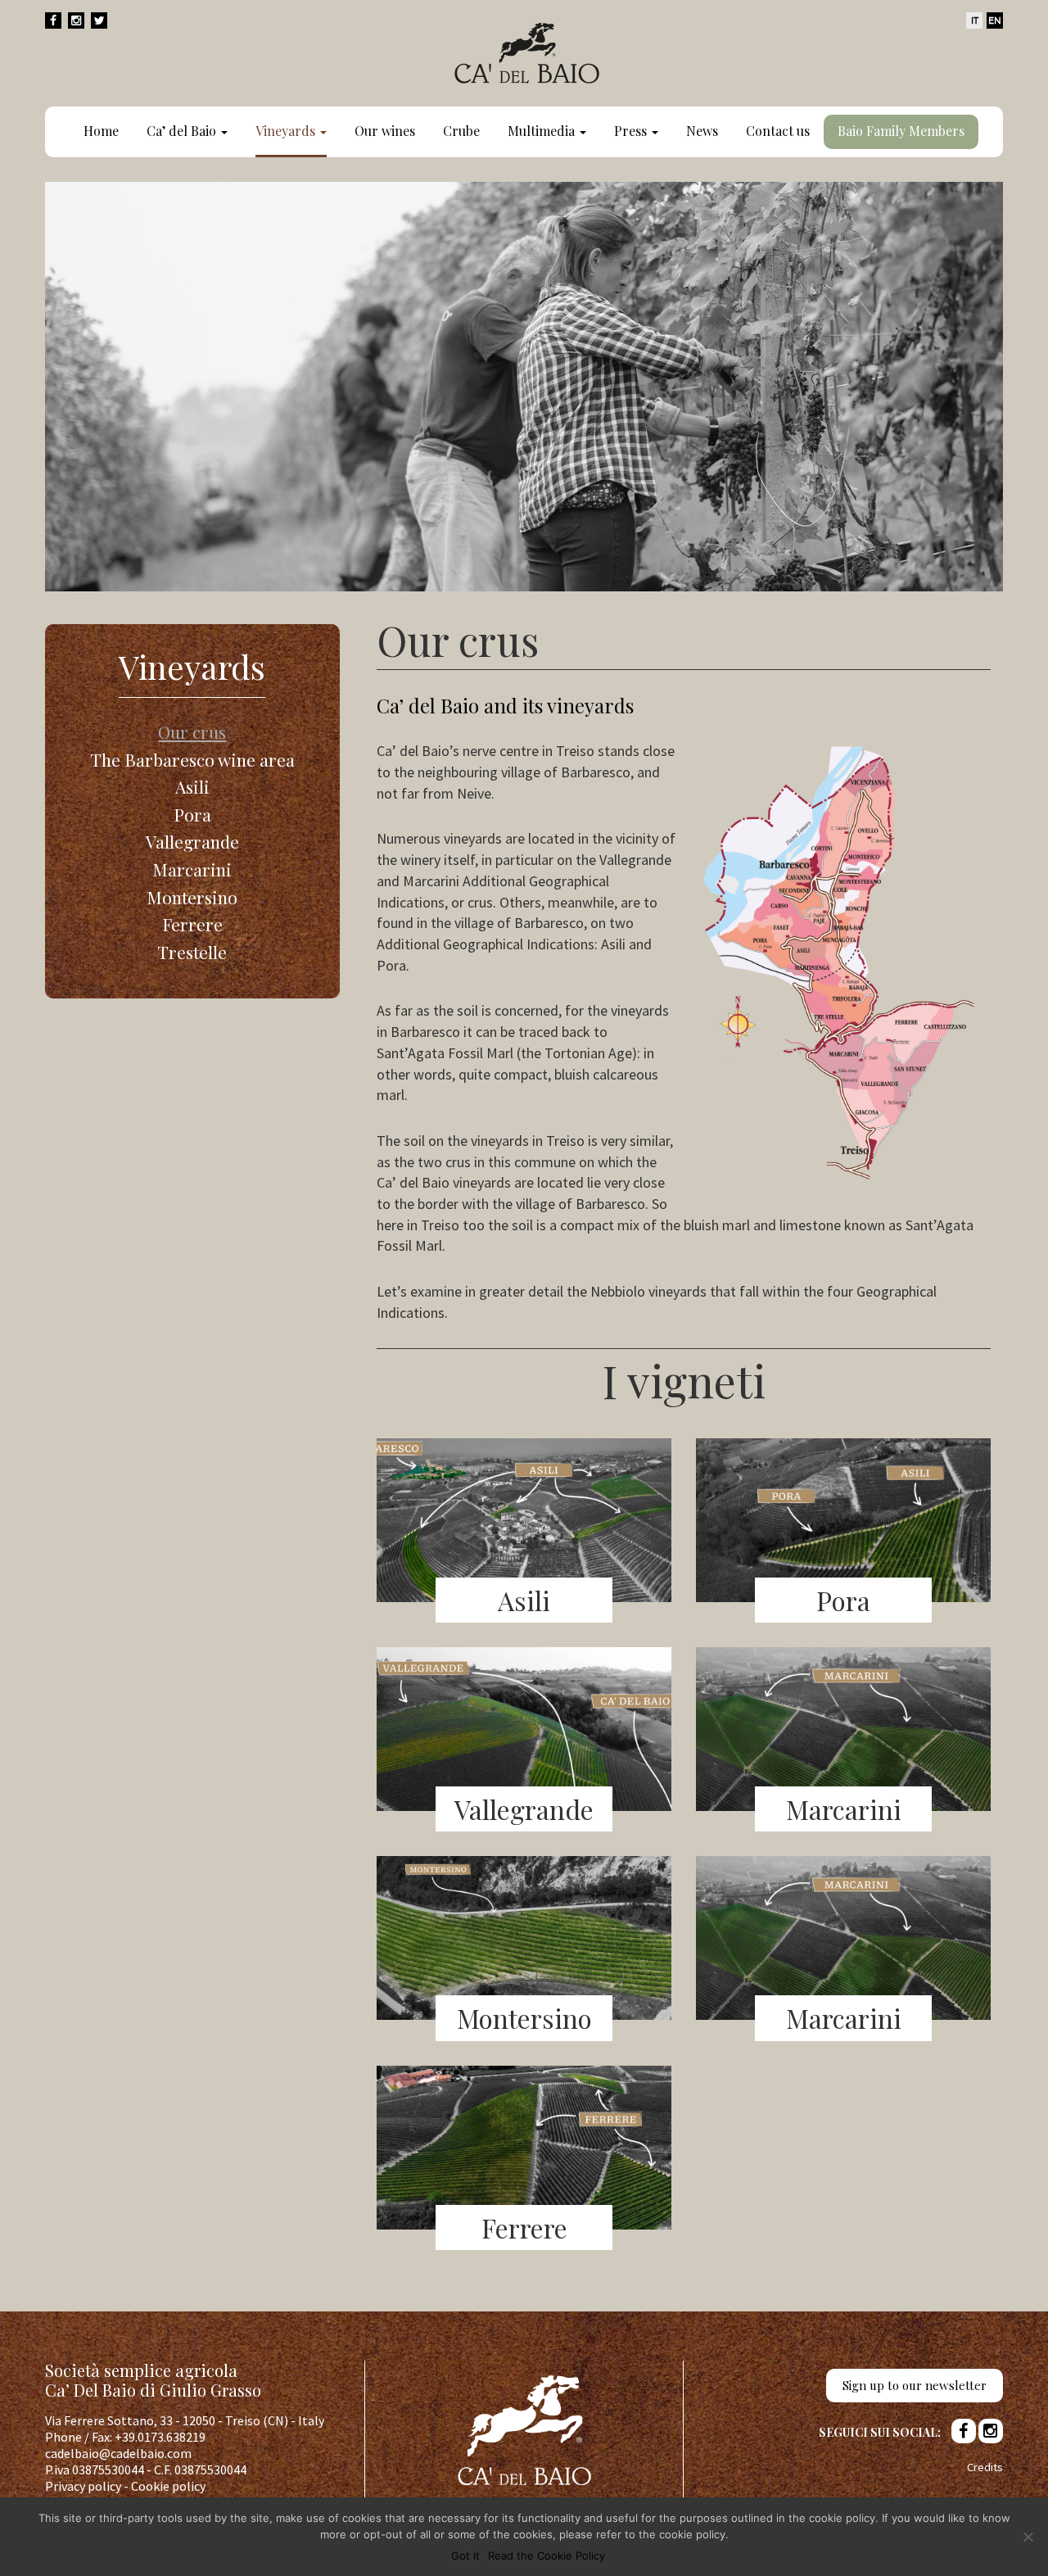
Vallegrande (192, 841)
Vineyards (287, 131)
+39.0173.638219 (160, 2437)
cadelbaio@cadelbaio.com (118, 2453)
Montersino (192, 897)
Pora (192, 814)
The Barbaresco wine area (192, 759)
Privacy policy (83, 2486)
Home (101, 131)
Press (632, 131)
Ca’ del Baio (183, 131)
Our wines (385, 131)
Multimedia (543, 131)
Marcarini (192, 869)
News (702, 131)
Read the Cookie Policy (547, 2556)
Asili (192, 786)
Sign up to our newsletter (915, 2385)
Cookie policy (168, 2486)
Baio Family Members (901, 131)
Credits (985, 2467)
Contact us (778, 131)
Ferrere (192, 924)
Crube (461, 131)
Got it (465, 2556)
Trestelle (192, 952)
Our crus (192, 731)
